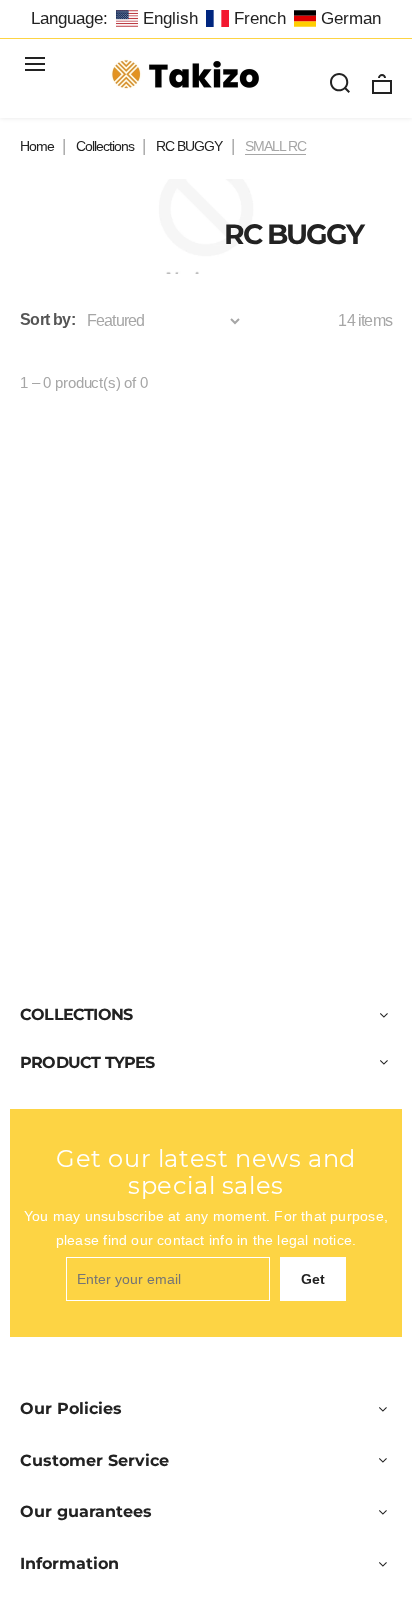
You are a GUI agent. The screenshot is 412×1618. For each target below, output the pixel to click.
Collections (105, 146)
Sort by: (47, 319)
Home (37, 146)
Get (313, 1279)
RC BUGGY (189, 146)
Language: (69, 18)
